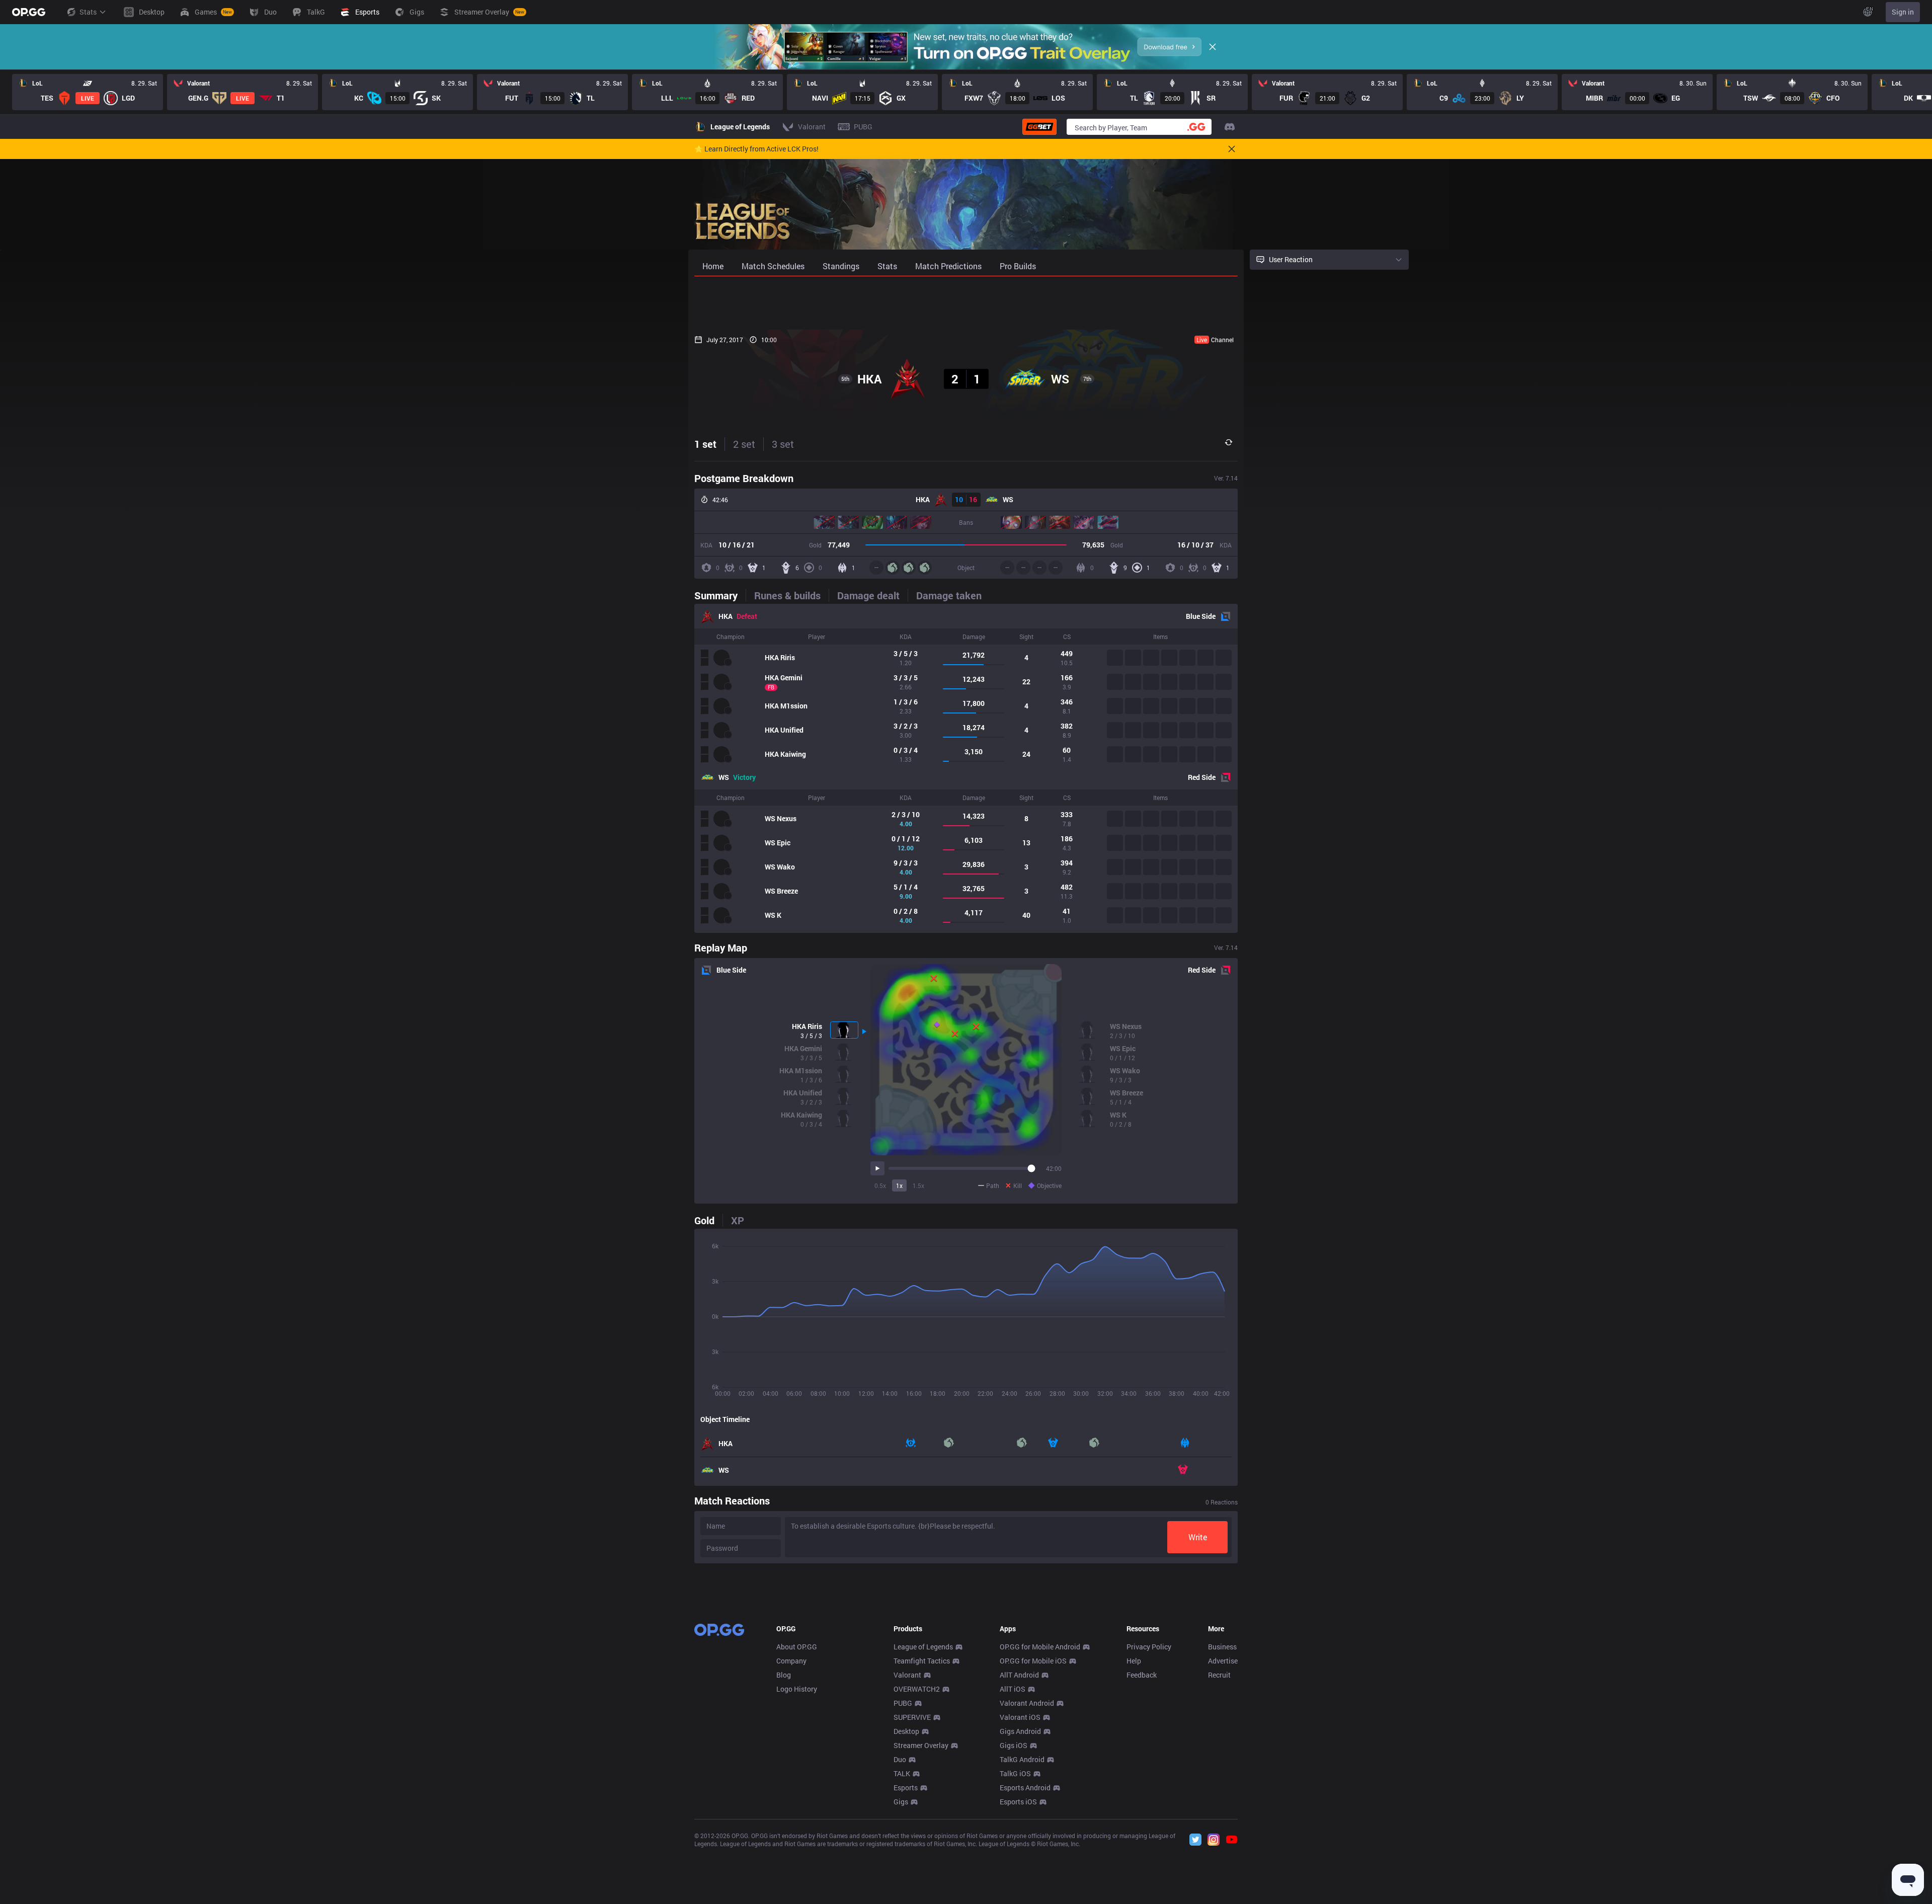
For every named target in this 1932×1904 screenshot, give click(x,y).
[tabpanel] (966, 768)
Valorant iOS (1020, 1717)
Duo (900, 1759)
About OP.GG (797, 1647)
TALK (902, 1773)
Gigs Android (1020, 1731)
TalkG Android (1022, 1759)
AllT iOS (1013, 1689)
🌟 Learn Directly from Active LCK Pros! (756, 149)
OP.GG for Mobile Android (1040, 1647)
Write (1198, 1537)
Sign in (1903, 12)
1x (899, 1185)
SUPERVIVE (912, 1717)
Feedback (1142, 1675)
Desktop (906, 1731)
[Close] (1213, 47)
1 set (705, 444)
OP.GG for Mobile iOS (1033, 1661)
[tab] (720, 595)
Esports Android (1025, 1788)
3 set (783, 444)
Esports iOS (1018, 1802)
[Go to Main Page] (29, 12)
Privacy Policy (1149, 1647)
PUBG (903, 1703)
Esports (906, 1788)
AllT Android (1019, 1675)
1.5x (918, 1185)
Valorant (907, 1675)
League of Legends (923, 1647)
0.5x (880, 1185)
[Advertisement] (966, 303)
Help (1134, 1661)
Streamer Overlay (921, 1745)
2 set (744, 444)
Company (791, 1661)
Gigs (901, 1802)
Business (1222, 1647)
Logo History (797, 1689)
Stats (88, 12)
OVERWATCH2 (917, 1689)
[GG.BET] (1039, 127)
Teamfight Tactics (922, 1661)
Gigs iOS (1014, 1745)
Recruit (1219, 1675)
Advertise (1223, 1661)
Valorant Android (1027, 1703)
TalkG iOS (1015, 1773)
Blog (784, 1675)
